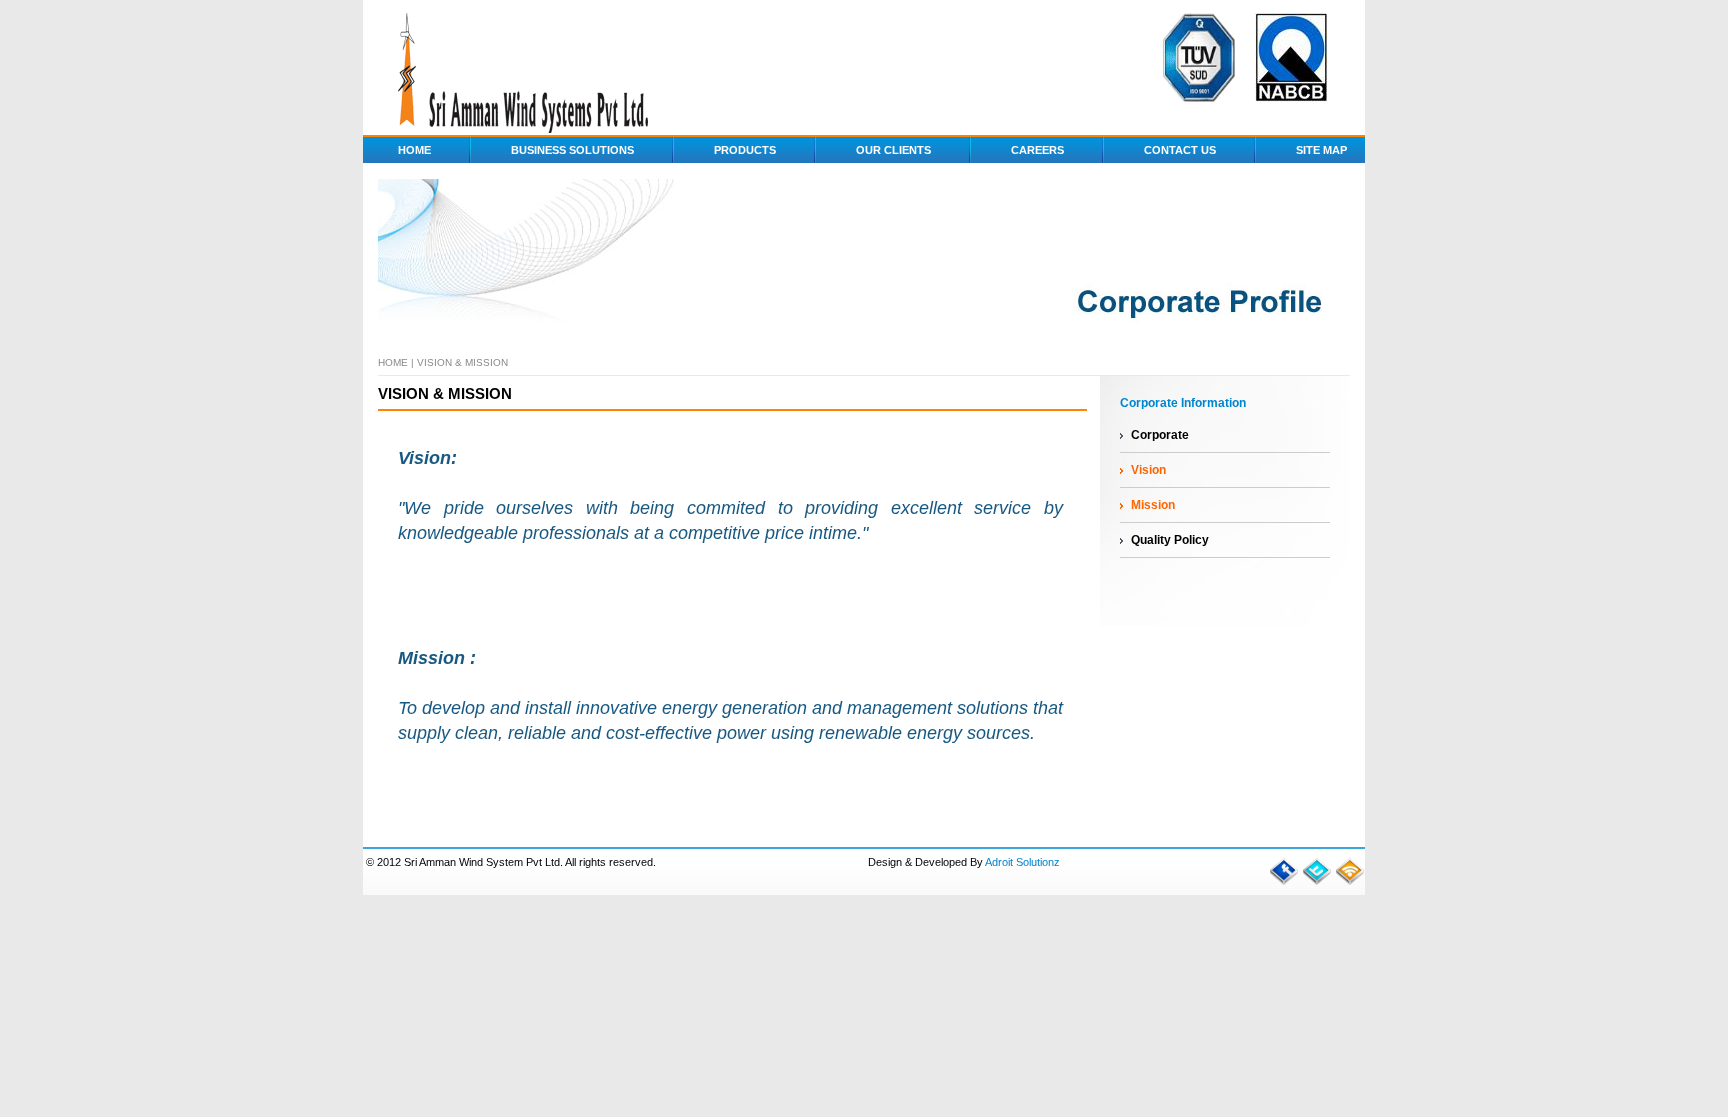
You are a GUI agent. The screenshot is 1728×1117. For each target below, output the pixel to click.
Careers (1037, 150)
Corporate (1160, 435)
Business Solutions (572, 150)
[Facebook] (1284, 882)
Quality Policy (1170, 540)
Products (745, 150)
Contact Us (1180, 150)
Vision (1148, 470)
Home (405, 150)
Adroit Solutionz (1022, 862)
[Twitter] (1317, 882)
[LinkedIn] (1350, 882)
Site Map (1321, 150)
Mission (1153, 505)
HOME (393, 362)
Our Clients (893, 150)
